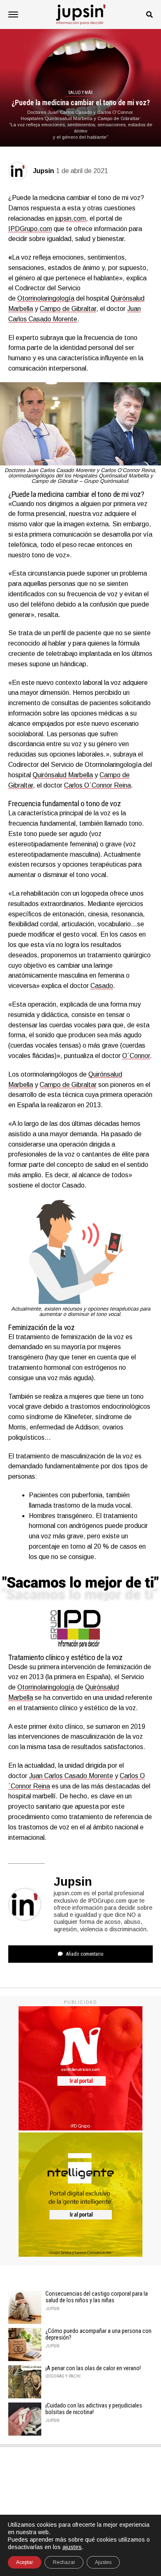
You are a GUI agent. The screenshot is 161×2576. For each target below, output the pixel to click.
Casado (102, 986)
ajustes (72, 2547)
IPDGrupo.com (30, 229)
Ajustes (103, 2562)
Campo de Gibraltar (68, 309)
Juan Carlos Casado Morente (71, 1776)
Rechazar (64, 2562)
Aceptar (25, 2562)
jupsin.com (71, 218)
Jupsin (44, 171)
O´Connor (136, 1056)
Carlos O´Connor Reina (97, 785)
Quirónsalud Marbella (63, 775)
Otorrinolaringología (46, 298)
